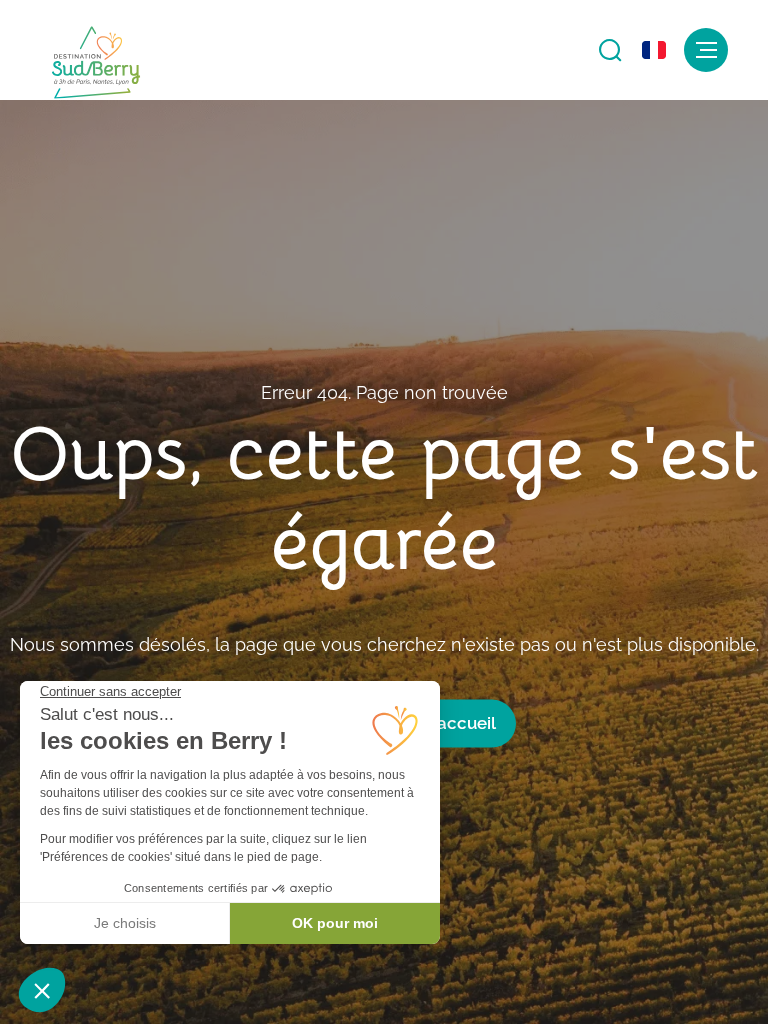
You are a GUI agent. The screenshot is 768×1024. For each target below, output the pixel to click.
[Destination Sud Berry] (96, 63)
